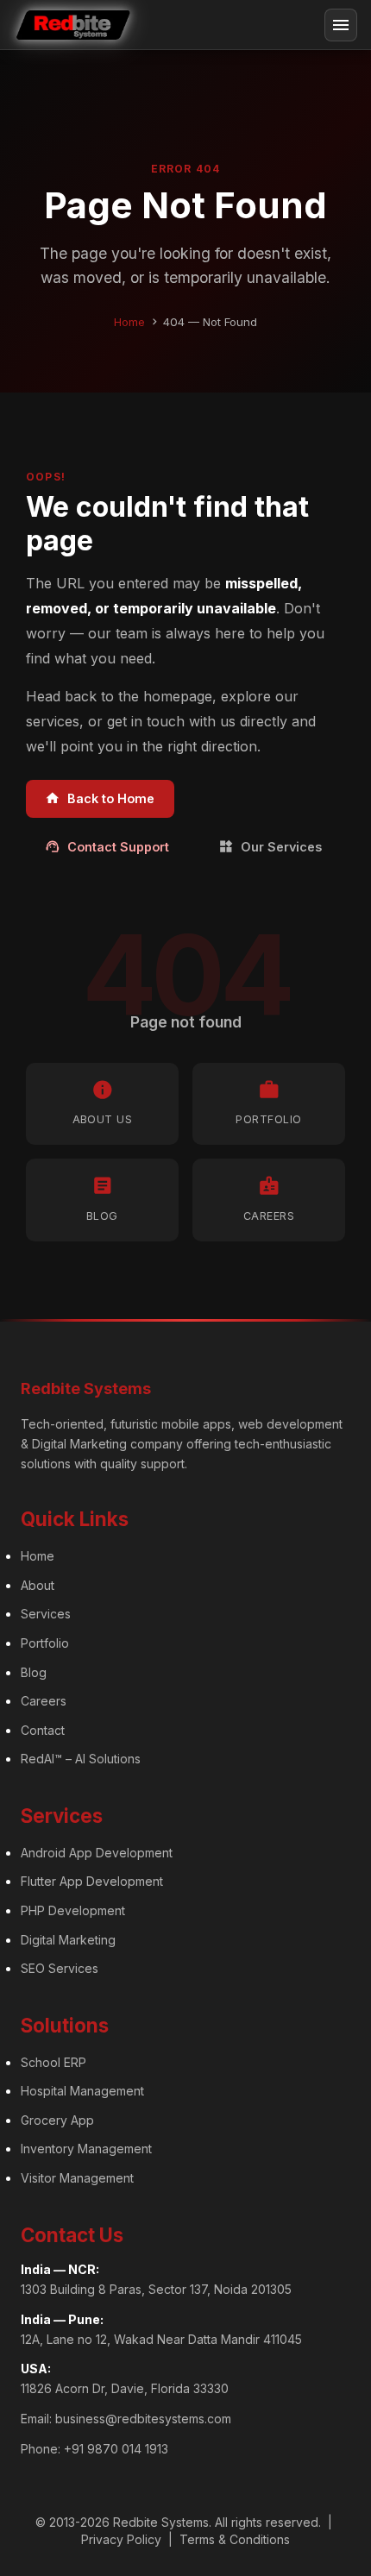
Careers (44, 1701)
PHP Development (73, 1910)
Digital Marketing (68, 1940)
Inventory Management (86, 2149)
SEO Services (60, 1968)
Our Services (270, 846)
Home (129, 322)
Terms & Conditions (235, 2539)
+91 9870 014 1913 (116, 2449)
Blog (34, 1672)
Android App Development (97, 1853)
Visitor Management (77, 2178)
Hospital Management (82, 2091)
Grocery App (57, 2120)
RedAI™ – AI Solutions (81, 1759)
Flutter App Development (92, 1881)
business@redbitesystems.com (143, 2419)
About (38, 1585)
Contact (43, 1730)
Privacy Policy (121, 2539)
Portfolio (45, 1643)
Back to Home (100, 798)
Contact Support (107, 846)
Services (46, 1614)
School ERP (53, 2062)
